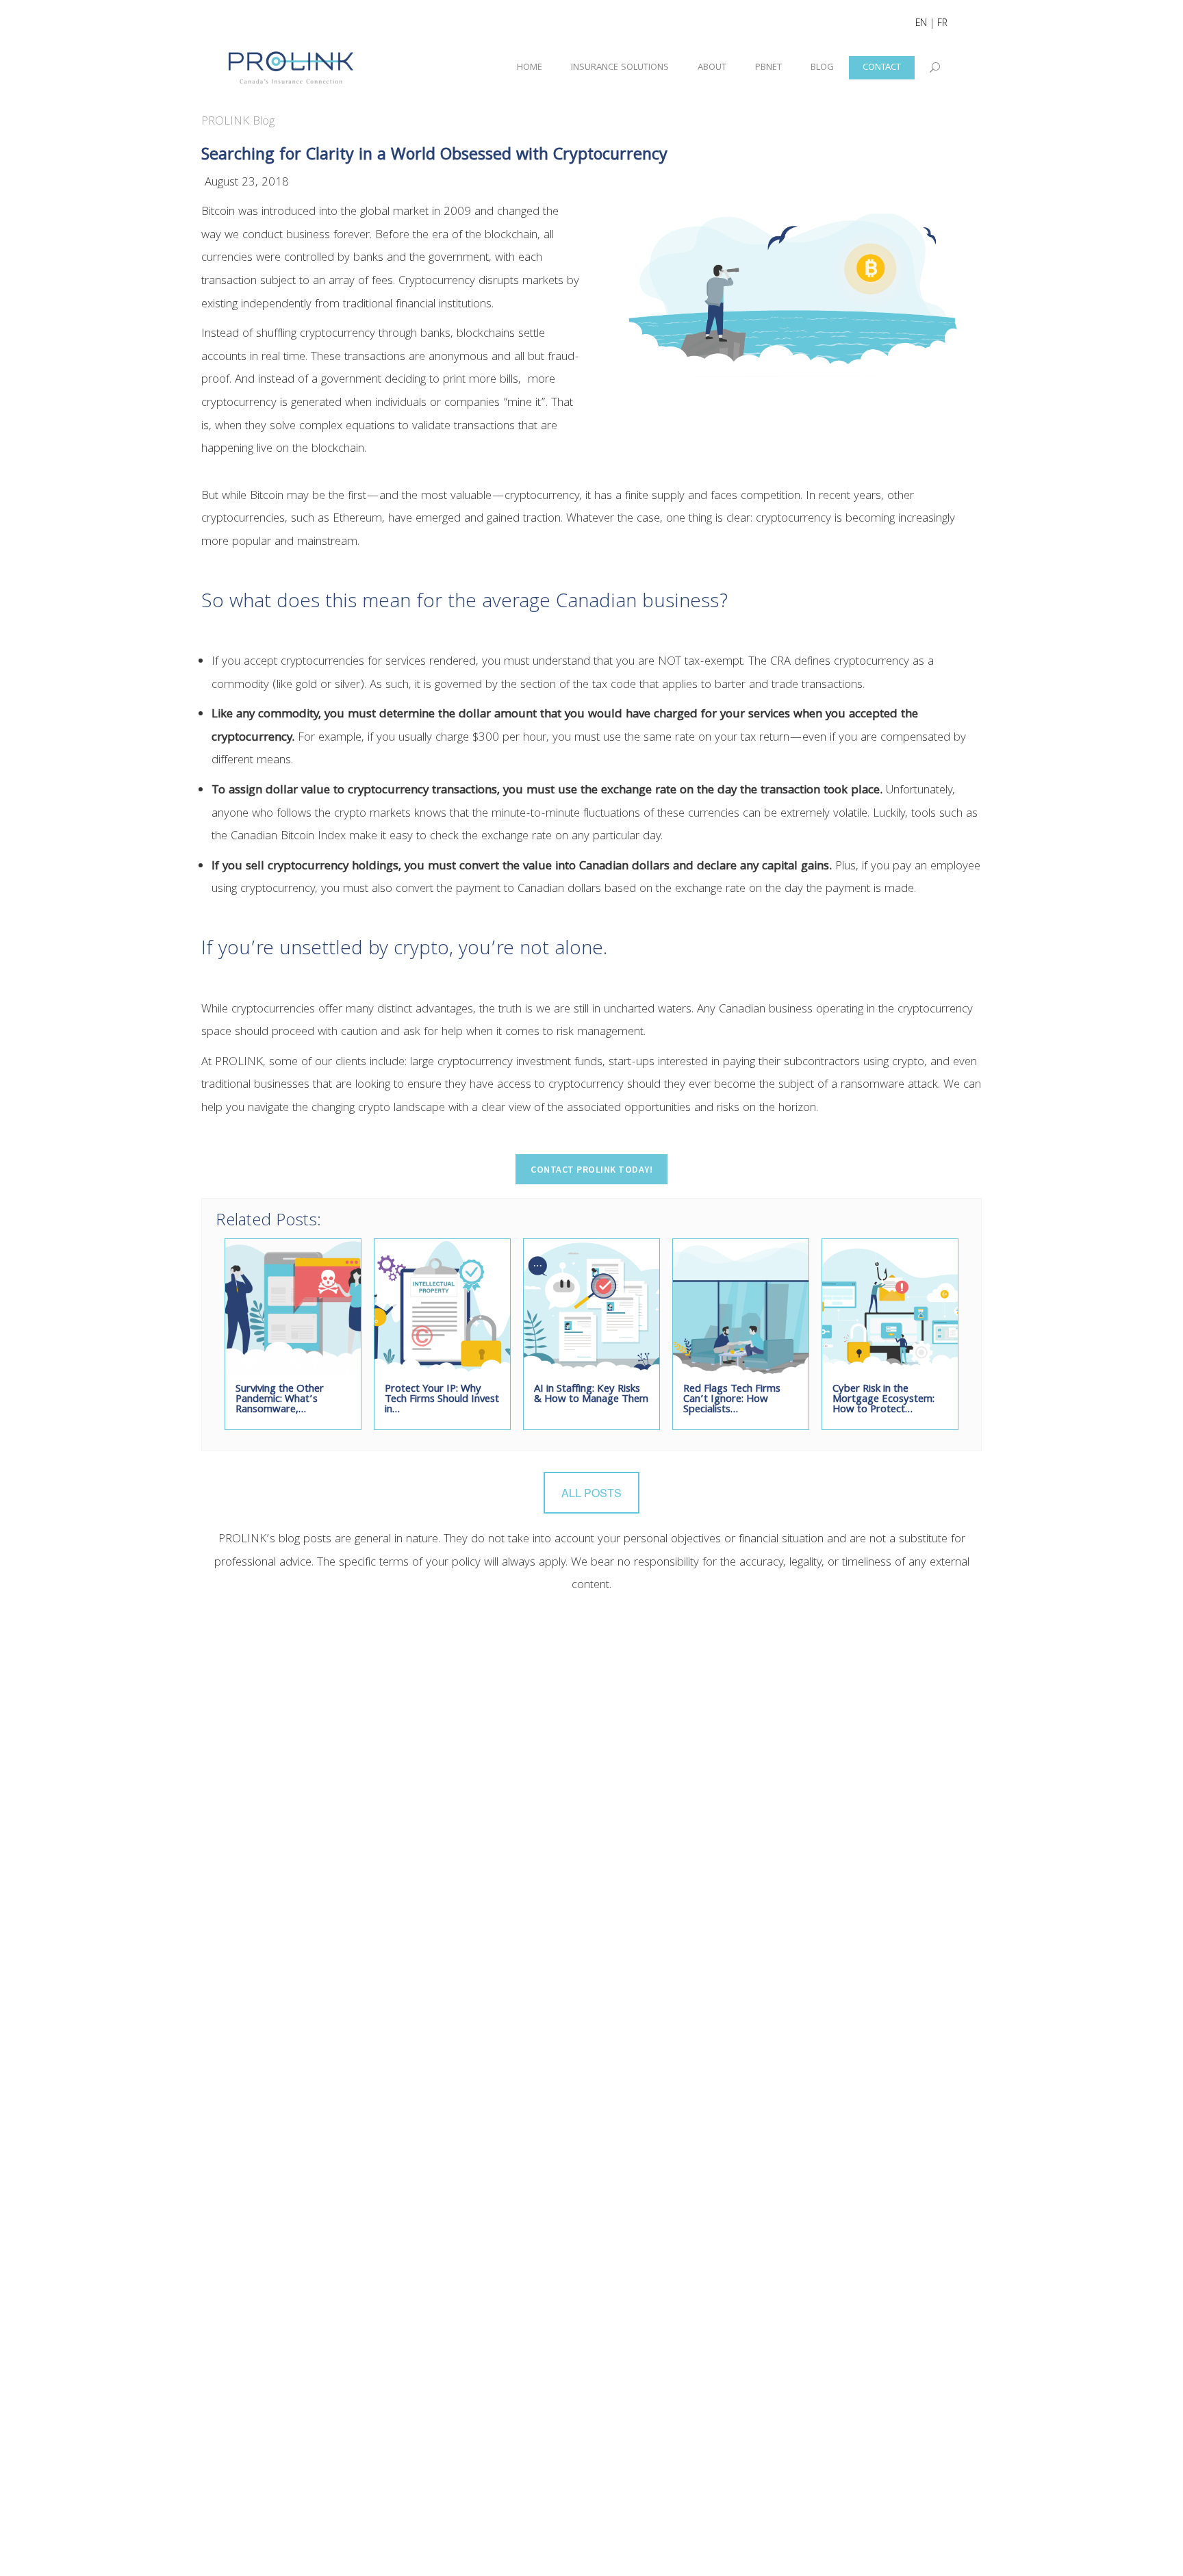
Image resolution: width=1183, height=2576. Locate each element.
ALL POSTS (591, 1493)
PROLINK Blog (238, 122)
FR (942, 24)
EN (921, 24)
